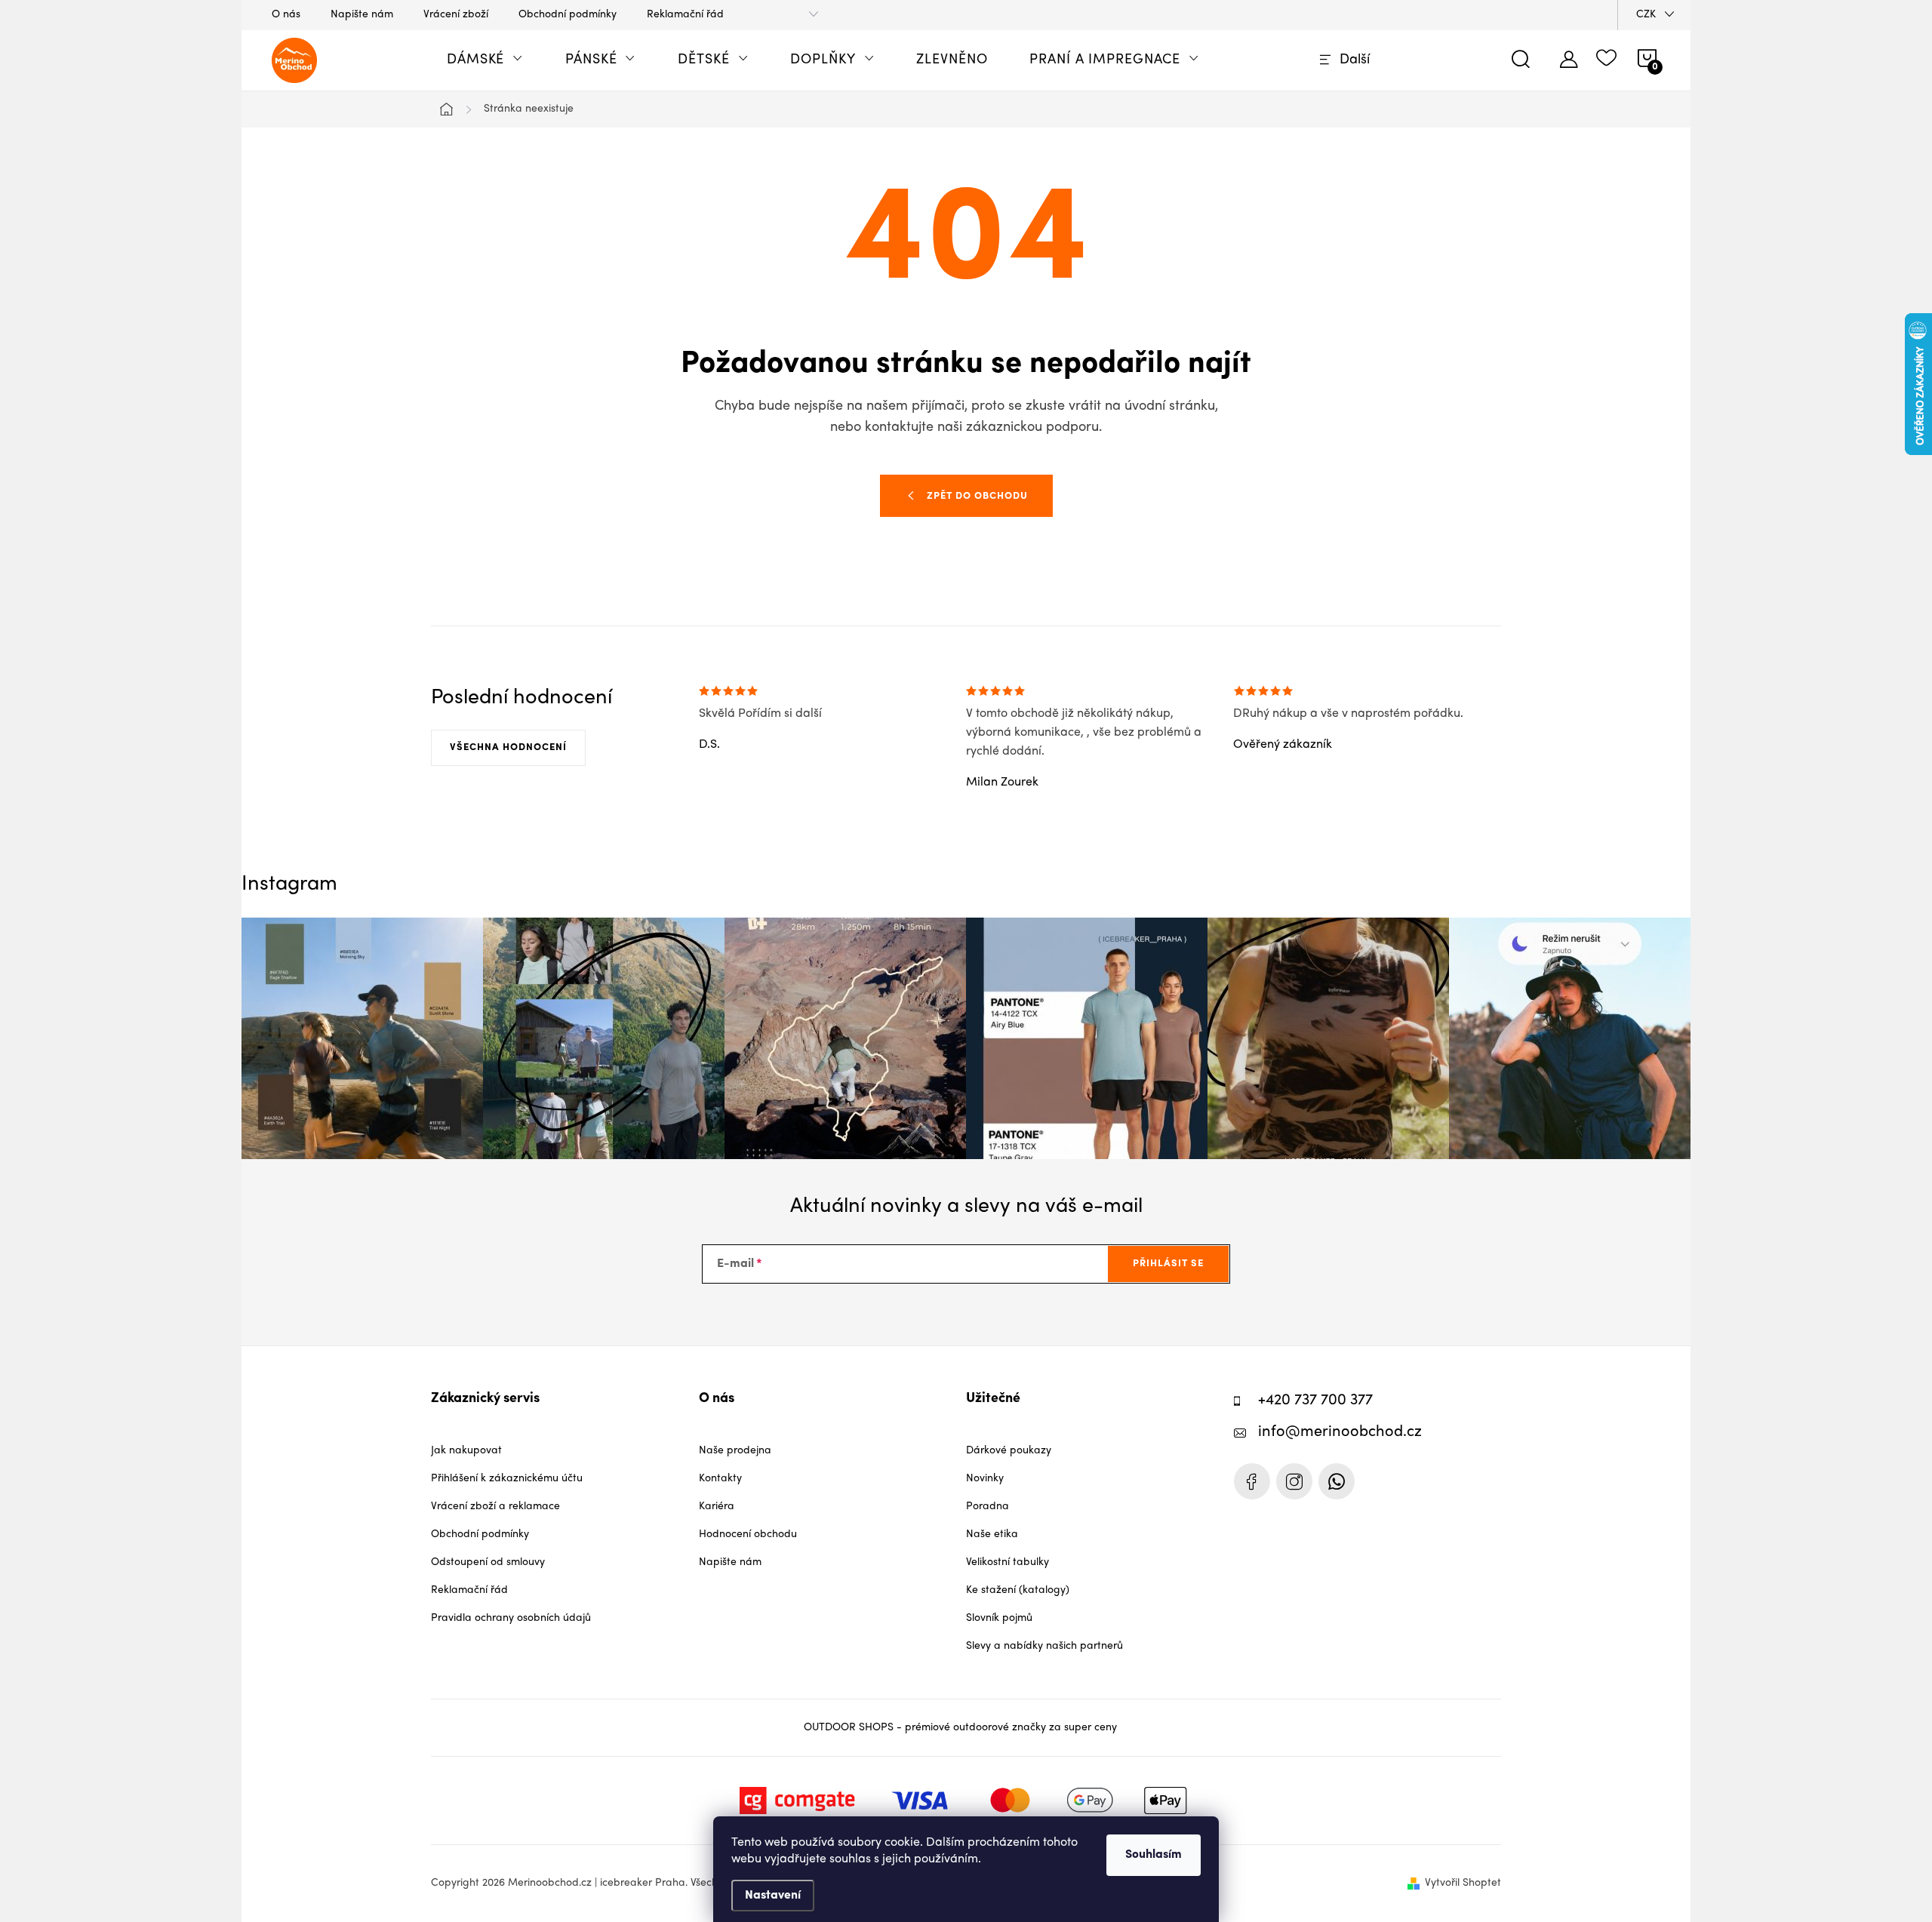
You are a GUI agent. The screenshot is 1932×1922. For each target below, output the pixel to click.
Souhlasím (1154, 1855)
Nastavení (773, 1896)
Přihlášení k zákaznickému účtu (507, 1479)
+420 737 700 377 (1315, 1401)
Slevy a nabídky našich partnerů (1044, 1646)
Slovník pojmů (999, 1618)
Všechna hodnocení (508, 747)
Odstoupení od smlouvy (488, 1562)
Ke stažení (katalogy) (1018, 1590)
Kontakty (720, 1479)
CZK (1646, 15)
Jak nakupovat (466, 1451)
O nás (286, 15)
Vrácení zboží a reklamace (495, 1507)
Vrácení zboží (456, 15)
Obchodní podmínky (568, 15)
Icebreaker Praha (1252, 1481)
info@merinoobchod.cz (1340, 1433)
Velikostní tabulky (1008, 1562)
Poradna (988, 1507)
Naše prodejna (735, 1451)
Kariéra (717, 1507)
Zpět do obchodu (977, 496)
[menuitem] (485, 60)
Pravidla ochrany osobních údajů (511, 1618)
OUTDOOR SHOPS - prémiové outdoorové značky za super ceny (960, 1728)
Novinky (985, 1479)
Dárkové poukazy (1009, 1451)
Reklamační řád (685, 15)
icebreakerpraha (1294, 1481)
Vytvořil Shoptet (1463, 1883)
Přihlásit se (1168, 1264)
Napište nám (362, 15)
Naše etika (992, 1535)
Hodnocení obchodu (748, 1535)
